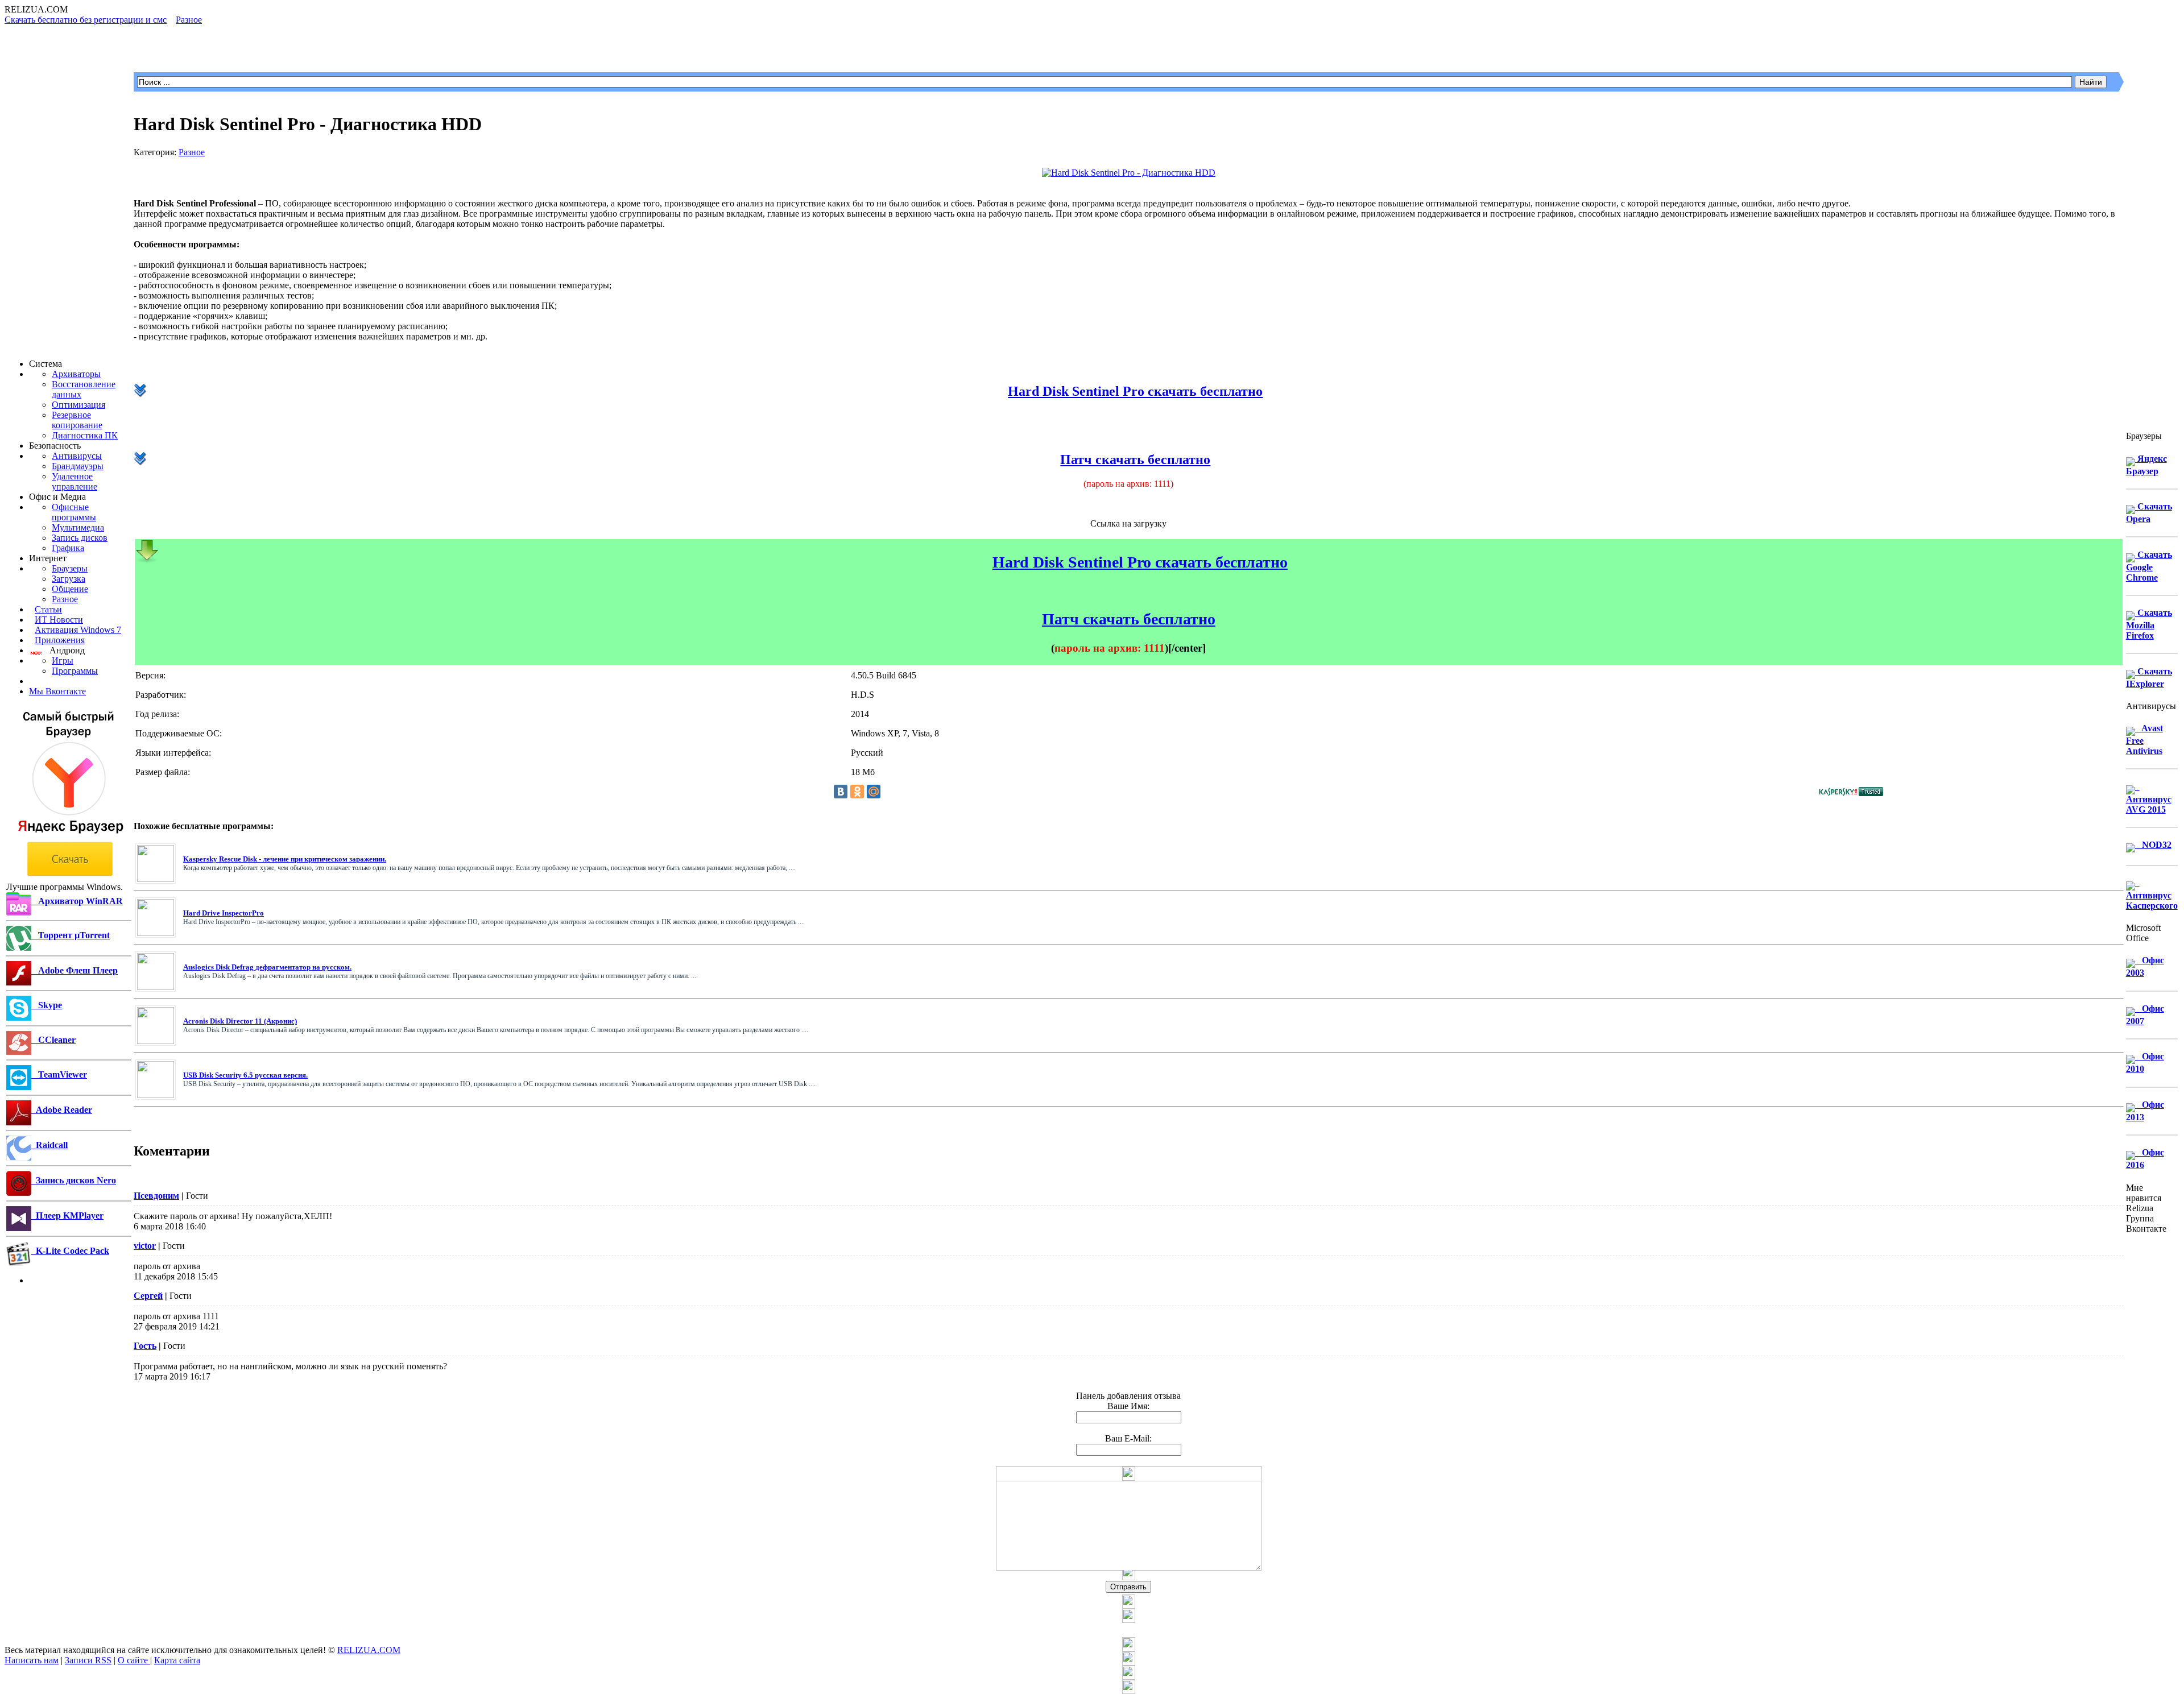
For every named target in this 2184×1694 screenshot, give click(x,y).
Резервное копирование (77, 420)
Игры (63, 660)
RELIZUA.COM (369, 1650)
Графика (68, 548)
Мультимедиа (78, 527)
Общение (70, 589)
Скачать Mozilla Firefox (2149, 624)
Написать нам (32, 1660)
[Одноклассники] (857, 792)
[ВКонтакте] (841, 792)
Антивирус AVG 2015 (2149, 798)
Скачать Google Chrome (2149, 566)
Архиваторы (76, 374)
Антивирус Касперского (2152, 894)
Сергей (148, 1296)
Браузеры (70, 568)
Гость (145, 1346)
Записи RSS (88, 1660)
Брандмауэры (78, 466)
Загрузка (69, 579)
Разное (65, 599)
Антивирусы (77, 456)
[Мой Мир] (874, 792)
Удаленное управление (75, 481)
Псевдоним (156, 1196)
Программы (75, 671)
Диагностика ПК (85, 435)
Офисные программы (74, 512)
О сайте (134, 1660)
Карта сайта (177, 1660)
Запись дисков (80, 538)
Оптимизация (78, 405)
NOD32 (2153, 845)
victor (145, 1246)
